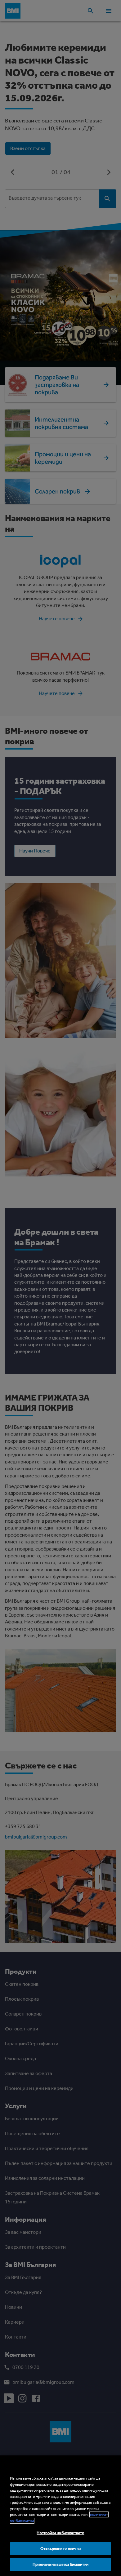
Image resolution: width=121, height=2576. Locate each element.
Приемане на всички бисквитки (60, 2564)
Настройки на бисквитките (60, 2533)
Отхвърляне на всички (60, 2549)
